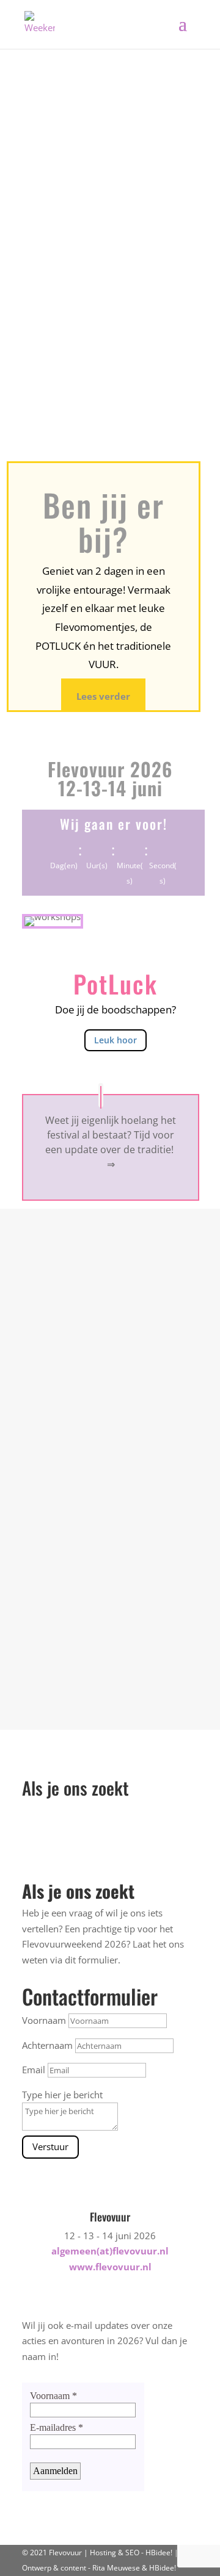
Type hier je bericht (62, 2095)
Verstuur (50, 2146)
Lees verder (103, 696)
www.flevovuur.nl (110, 2267)
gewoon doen (71, 353)
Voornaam (44, 2020)
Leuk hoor (116, 1040)
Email (34, 2070)
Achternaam (47, 2045)
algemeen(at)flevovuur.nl (110, 2251)
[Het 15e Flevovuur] (110, 1233)
